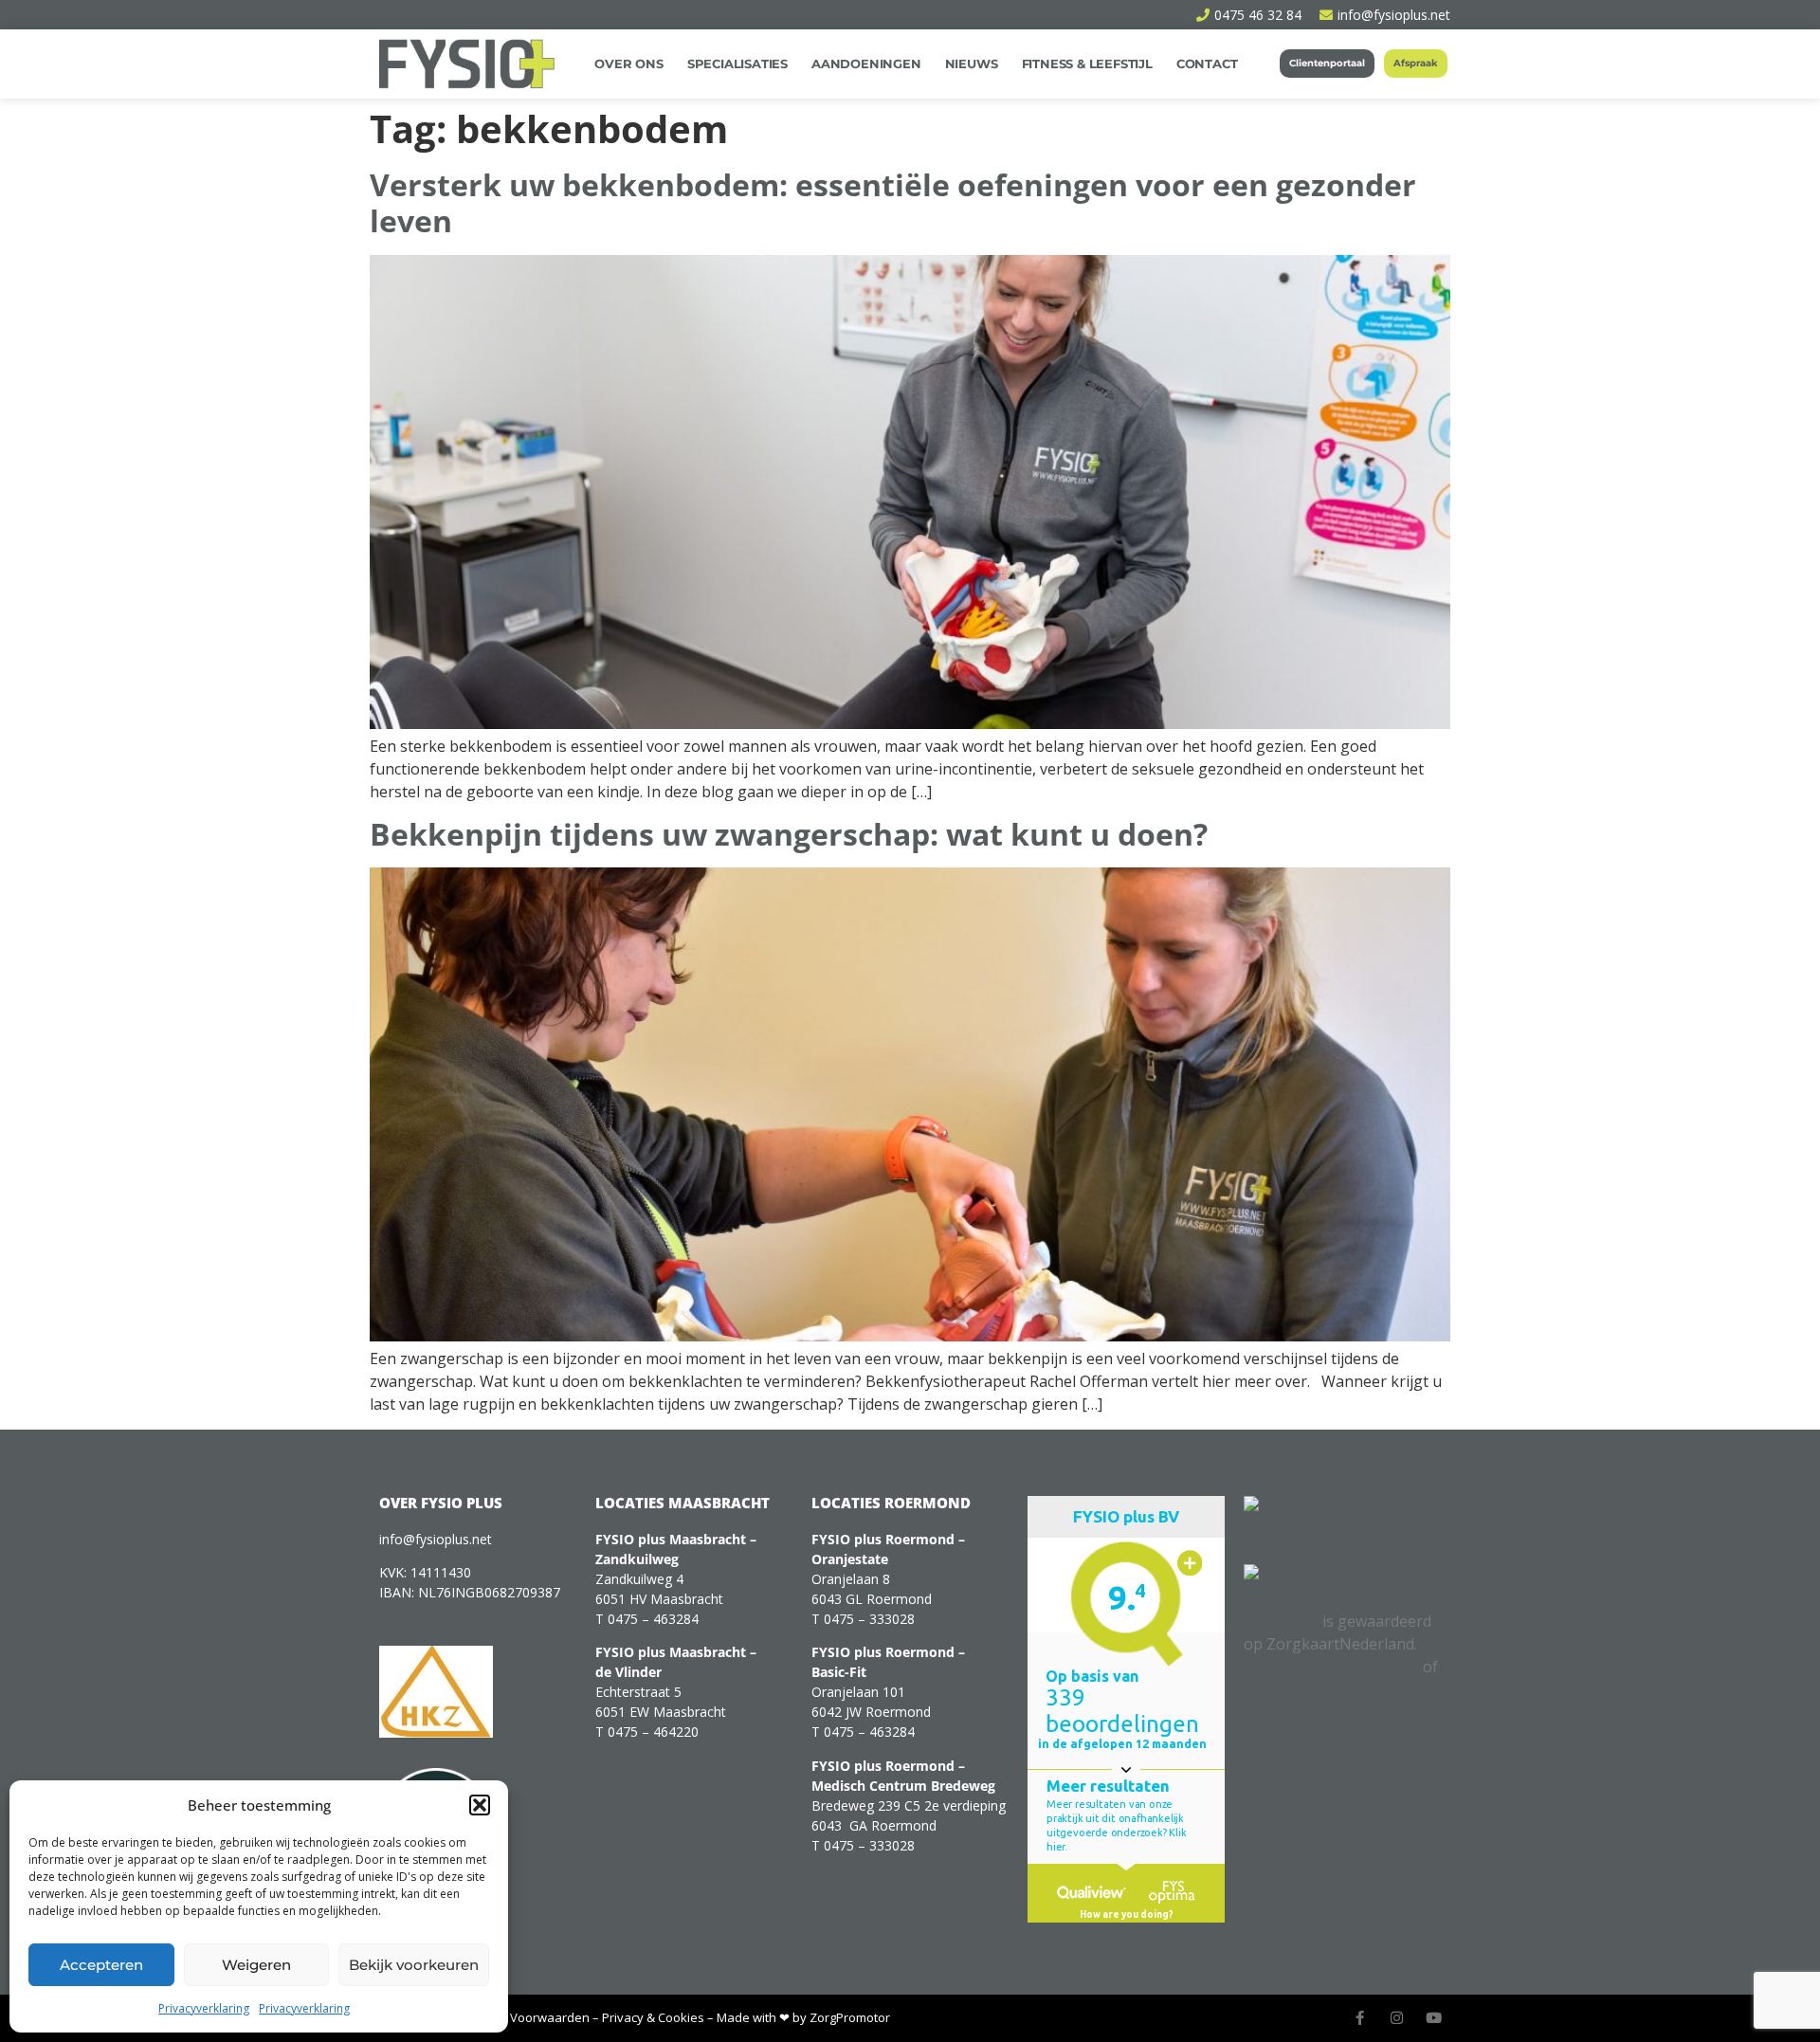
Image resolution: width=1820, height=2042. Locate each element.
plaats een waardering (1323, 1689)
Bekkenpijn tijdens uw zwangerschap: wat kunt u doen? (792, 834)
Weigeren (256, 1965)
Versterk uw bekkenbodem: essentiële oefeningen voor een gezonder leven (893, 202)
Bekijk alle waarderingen (1331, 1667)
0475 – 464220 (653, 1732)
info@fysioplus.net (436, 1539)
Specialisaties (737, 64)
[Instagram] (1397, 2018)
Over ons (628, 64)
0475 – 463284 (653, 1619)
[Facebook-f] (1360, 2018)
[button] (480, 1805)
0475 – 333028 (869, 1619)
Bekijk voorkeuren (414, 1965)
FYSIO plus (1281, 1621)
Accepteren (101, 1965)
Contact (1207, 64)
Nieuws (972, 64)
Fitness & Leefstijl (1087, 64)
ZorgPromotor (850, 2017)
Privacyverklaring (204, 2008)
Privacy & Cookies (653, 2017)
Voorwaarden (550, 2017)
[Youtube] (1434, 2018)
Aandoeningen (866, 64)
